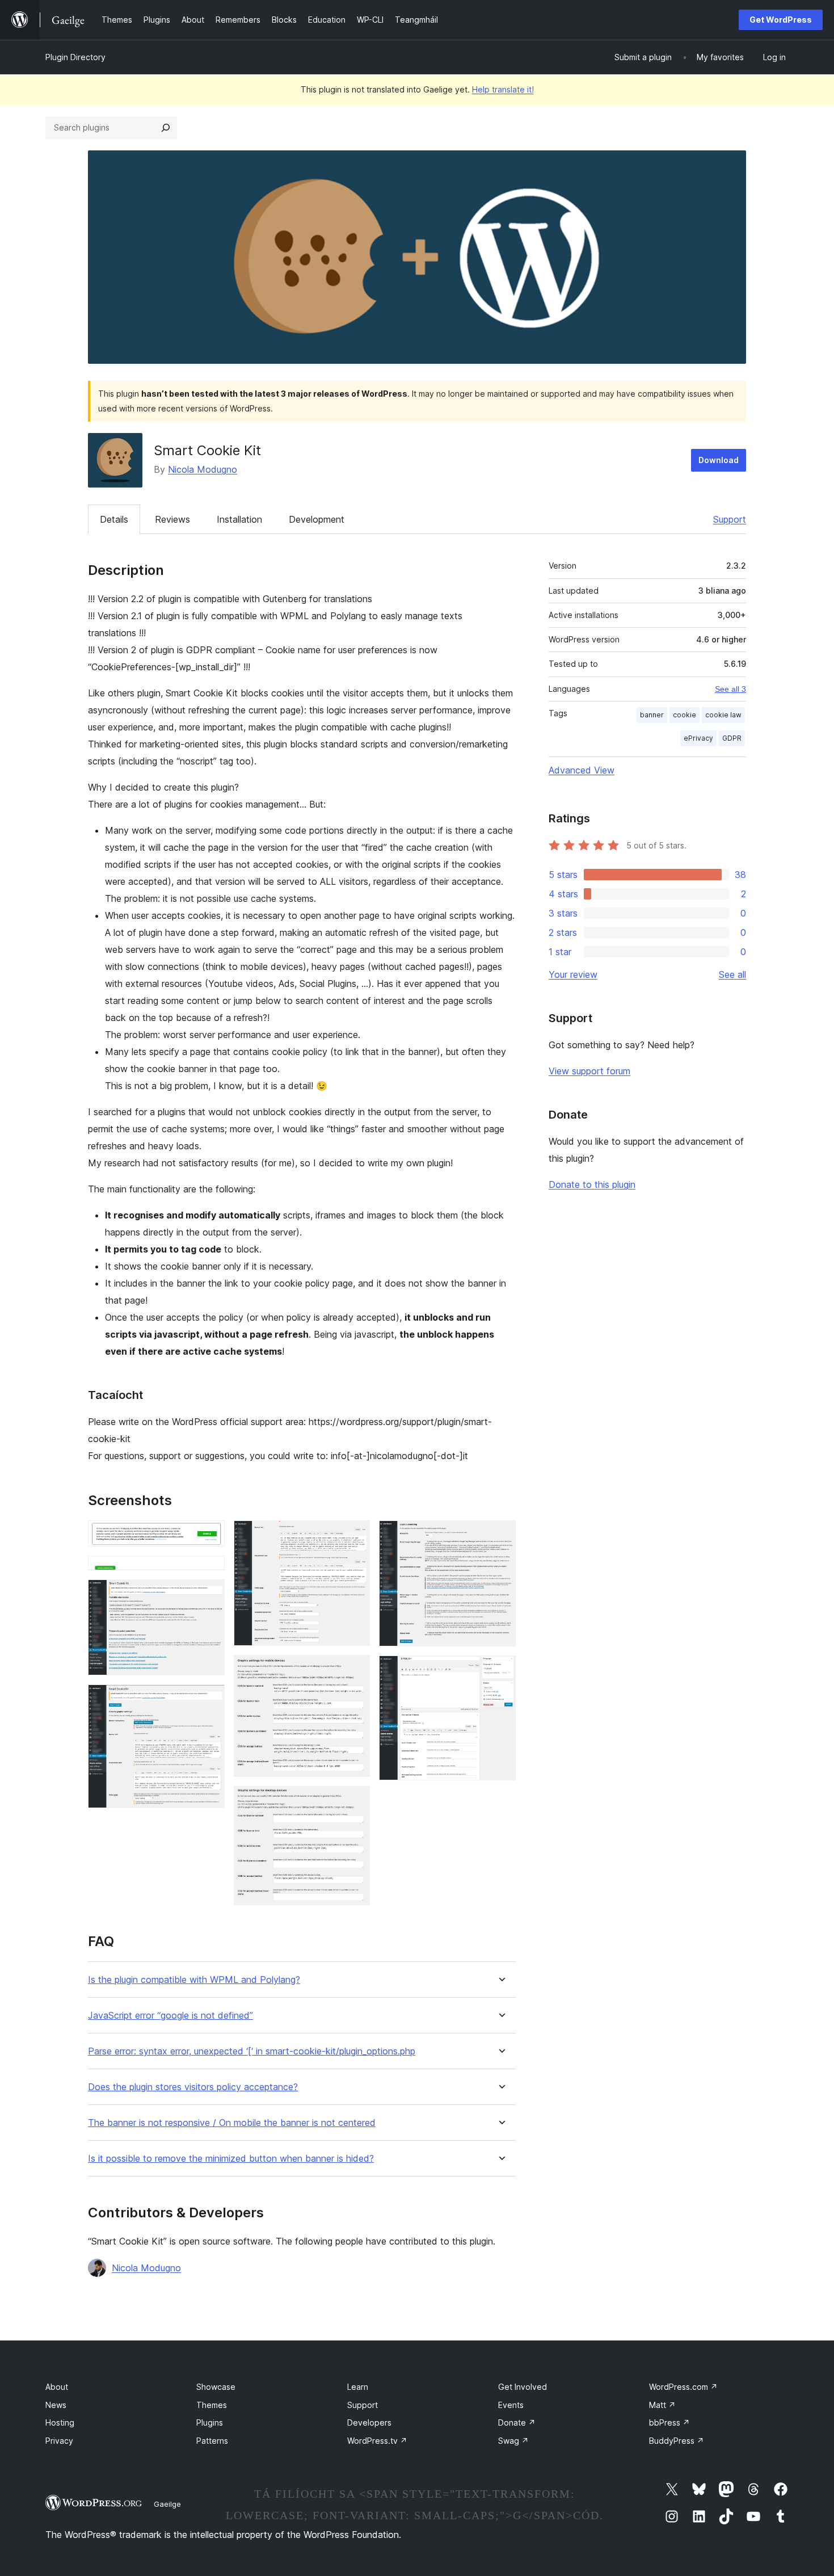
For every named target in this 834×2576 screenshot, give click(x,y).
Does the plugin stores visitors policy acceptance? (193, 2087)
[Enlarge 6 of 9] (355, 1670)
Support (730, 519)
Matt (662, 2405)
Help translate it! (503, 89)
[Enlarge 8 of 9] (500, 1536)
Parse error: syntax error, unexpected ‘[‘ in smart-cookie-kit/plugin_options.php (252, 2051)
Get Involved (523, 2387)
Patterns (212, 2441)
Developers (369, 2422)
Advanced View (582, 770)
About (57, 2387)
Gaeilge (167, 2504)
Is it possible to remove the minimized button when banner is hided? (231, 2159)
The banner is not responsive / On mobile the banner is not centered (232, 2123)
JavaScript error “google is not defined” (170, 2016)
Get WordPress (781, 20)
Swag (513, 2441)
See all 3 (730, 689)
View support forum (589, 1071)
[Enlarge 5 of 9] (355, 1536)
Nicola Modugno (203, 469)
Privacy (59, 2441)
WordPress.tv (377, 2441)
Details (114, 519)
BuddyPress (677, 2441)
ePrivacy (698, 738)
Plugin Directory (75, 57)
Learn (358, 2387)
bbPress (669, 2422)
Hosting (60, 2422)
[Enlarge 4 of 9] (209, 1700)
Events (511, 2405)
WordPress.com (683, 2387)
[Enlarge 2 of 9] (209, 1571)
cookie (685, 715)
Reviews (172, 519)
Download (719, 460)
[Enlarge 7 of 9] (355, 1801)
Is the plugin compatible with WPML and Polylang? (194, 1980)
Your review (573, 974)
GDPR (732, 738)
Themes (212, 2405)
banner (652, 715)
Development (317, 519)
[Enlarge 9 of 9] (500, 1671)
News (56, 2405)
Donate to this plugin (592, 1184)
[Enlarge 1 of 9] (209, 1536)
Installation (239, 519)
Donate (517, 2422)
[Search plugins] (166, 128)
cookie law (723, 715)
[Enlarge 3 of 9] (209, 1595)
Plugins (210, 2422)
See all (732, 974)
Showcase (216, 2387)
